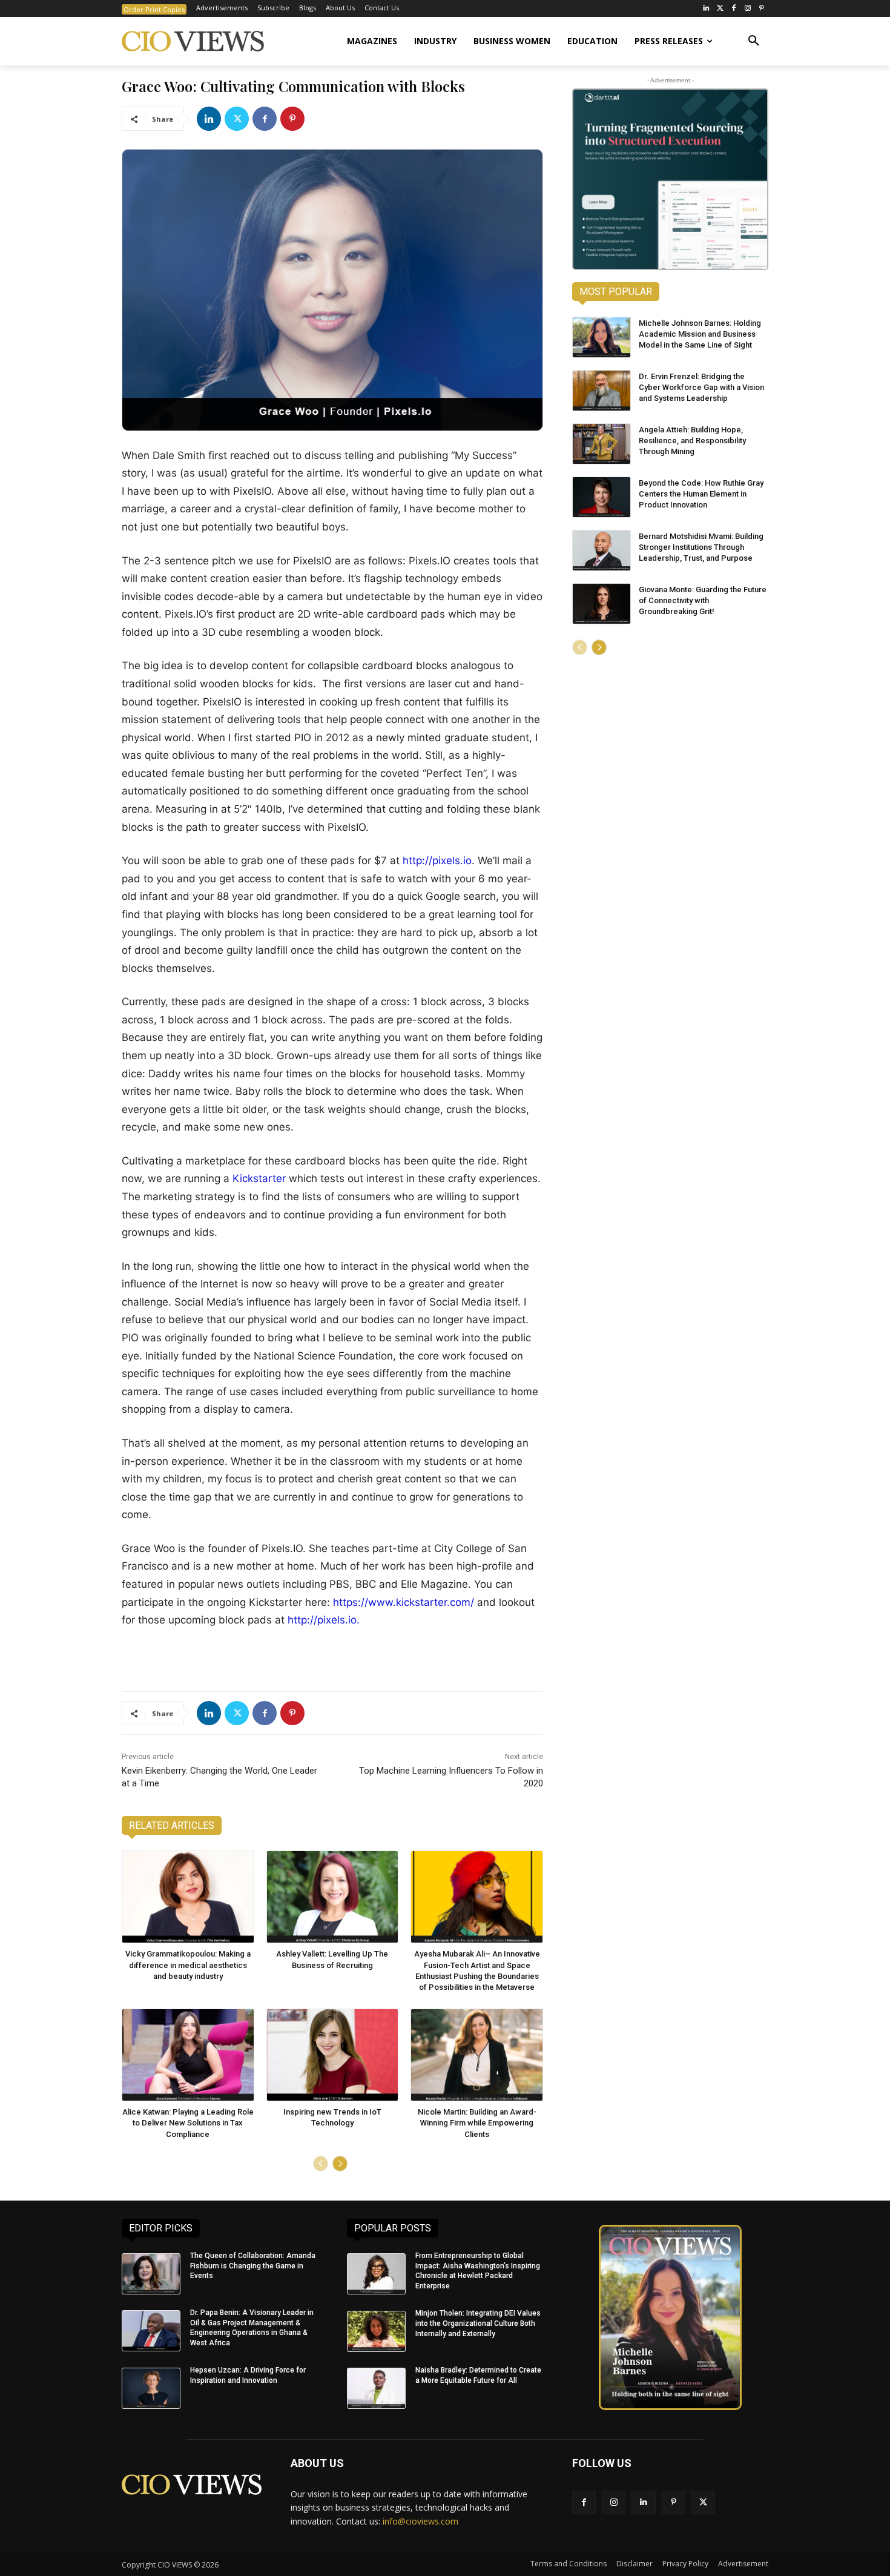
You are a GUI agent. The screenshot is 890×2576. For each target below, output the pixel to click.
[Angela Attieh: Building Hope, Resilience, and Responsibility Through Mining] (602, 444)
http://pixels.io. (324, 1620)
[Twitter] (720, 9)
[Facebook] (734, 9)
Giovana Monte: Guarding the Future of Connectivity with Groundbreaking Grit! (703, 600)
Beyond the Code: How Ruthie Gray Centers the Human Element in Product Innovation (701, 494)
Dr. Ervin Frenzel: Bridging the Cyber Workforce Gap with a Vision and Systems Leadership (701, 387)
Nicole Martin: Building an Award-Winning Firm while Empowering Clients (477, 2123)
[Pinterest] (761, 9)
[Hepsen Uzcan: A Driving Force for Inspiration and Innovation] (151, 2388)
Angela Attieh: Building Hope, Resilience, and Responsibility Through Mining (692, 441)
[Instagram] (747, 9)
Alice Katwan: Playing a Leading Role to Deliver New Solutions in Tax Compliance (188, 2123)
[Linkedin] (209, 119)
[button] (754, 41)
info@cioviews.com (420, 2521)
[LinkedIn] (706, 9)
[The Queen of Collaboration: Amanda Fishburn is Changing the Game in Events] (151, 2274)
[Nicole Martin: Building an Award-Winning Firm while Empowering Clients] (477, 2055)
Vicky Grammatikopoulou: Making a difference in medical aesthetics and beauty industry (188, 1965)
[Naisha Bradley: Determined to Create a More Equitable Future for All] (376, 2388)
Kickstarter (259, 1178)
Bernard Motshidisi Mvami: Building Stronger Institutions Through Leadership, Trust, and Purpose (701, 547)
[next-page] (340, 2164)
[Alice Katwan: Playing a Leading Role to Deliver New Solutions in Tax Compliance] (188, 2055)
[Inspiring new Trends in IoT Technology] (333, 2055)
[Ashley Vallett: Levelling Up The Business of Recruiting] (333, 1897)
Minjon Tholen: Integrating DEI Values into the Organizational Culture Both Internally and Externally (478, 2323)
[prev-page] (321, 2164)
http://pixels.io (437, 860)
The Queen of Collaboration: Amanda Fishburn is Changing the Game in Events (253, 2266)
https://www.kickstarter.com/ (404, 1602)
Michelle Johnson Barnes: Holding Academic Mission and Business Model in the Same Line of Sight (700, 334)
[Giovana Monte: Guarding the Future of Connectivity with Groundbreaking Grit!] (602, 604)
